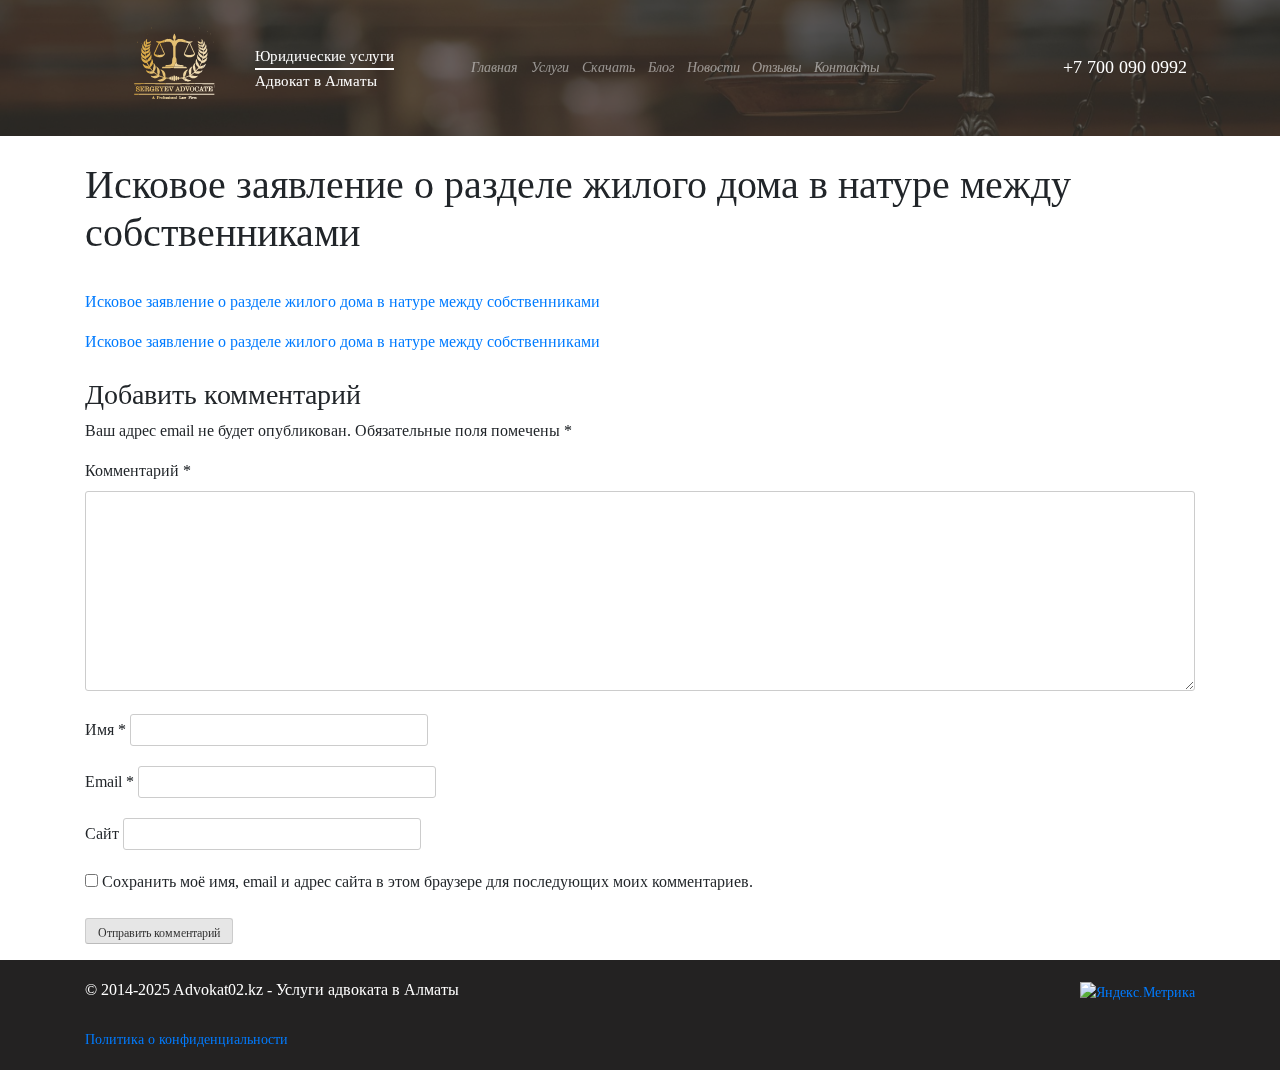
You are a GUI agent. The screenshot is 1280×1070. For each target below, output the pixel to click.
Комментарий (138, 470)
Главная (494, 67)
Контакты (846, 67)
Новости (713, 67)
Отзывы (776, 67)
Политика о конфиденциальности (186, 1039)
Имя (105, 729)
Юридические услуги (324, 56)
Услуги (550, 67)
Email (109, 781)
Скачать (608, 67)
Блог (661, 67)
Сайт (102, 833)
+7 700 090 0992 (1125, 67)
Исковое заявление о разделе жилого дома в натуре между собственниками (342, 301)
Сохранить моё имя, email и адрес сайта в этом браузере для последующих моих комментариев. (427, 881)
